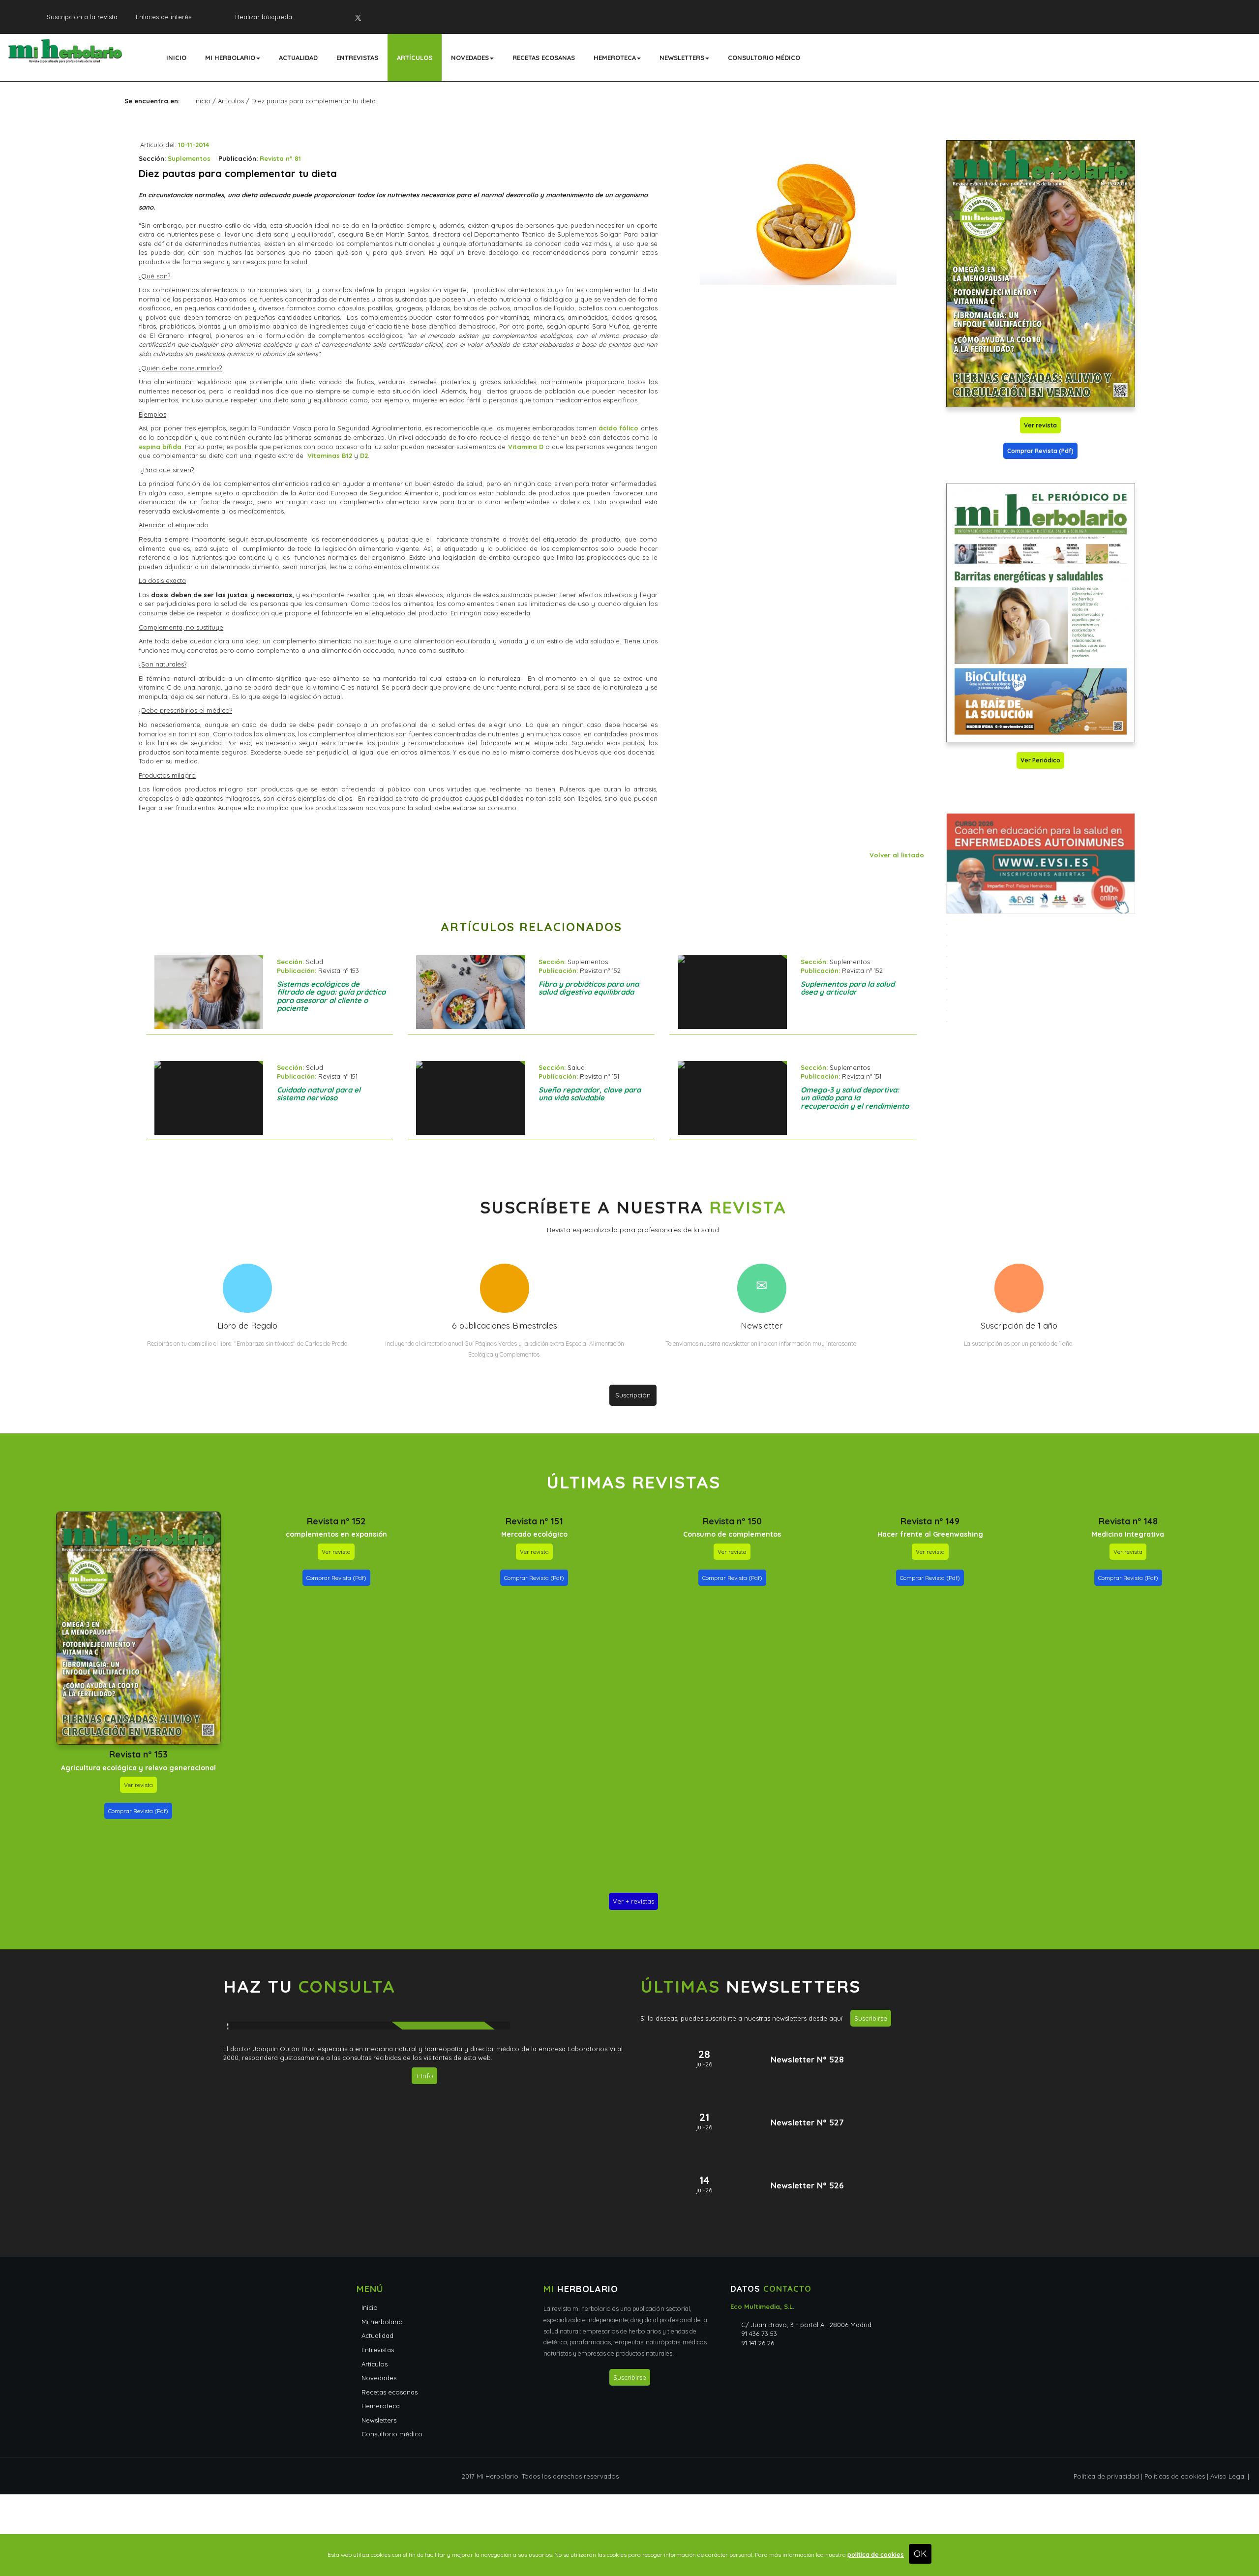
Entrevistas (357, 58)
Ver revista (1040, 425)
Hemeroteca (615, 58)
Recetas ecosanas (544, 58)
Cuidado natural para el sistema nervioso (319, 1094)
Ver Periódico (1040, 760)
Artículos (415, 58)
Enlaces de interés (164, 17)
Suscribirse (871, 2018)
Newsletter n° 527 (807, 2122)
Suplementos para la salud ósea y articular (848, 988)
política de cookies (876, 2555)
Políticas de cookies (1175, 2476)
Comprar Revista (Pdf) (1040, 451)
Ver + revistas (633, 1901)
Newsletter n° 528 (807, 2059)
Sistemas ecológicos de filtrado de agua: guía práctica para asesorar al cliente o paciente (331, 996)
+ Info (424, 2076)
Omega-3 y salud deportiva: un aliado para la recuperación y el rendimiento (855, 1098)
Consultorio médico (764, 58)
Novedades (470, 58)
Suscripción (633, 1395)
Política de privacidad (1106, 2476)
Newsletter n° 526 (807, 2185)
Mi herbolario (230, 58)
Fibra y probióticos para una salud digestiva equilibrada (589, 988)
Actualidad (298, 58)
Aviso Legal (1228, 2476)
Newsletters (682, 58)
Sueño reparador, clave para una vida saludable (590, 1094)
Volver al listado (897, 855)
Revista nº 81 (280, 158)
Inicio (176, 58)
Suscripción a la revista (82, 17)
